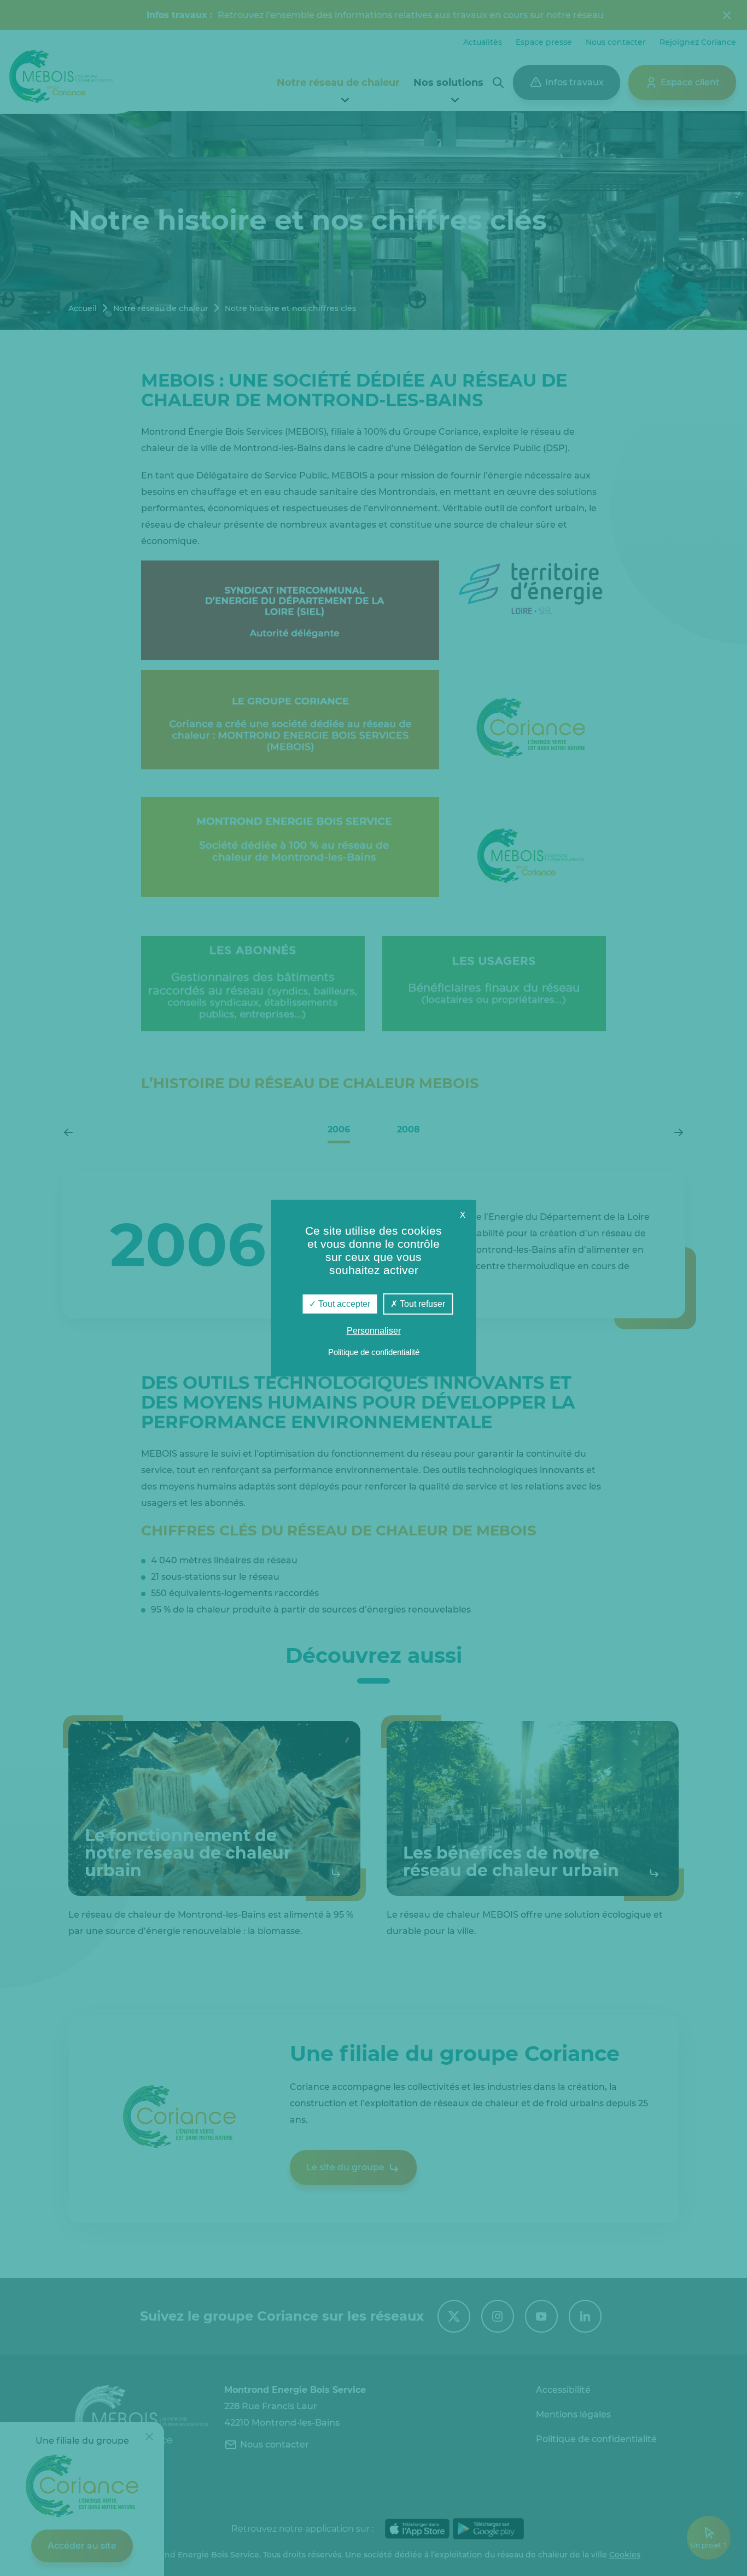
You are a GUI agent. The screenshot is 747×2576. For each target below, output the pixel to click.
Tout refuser (421, 1304)
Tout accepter (343, 1304)
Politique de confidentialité (374, 1352)
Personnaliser (374, 1331)
